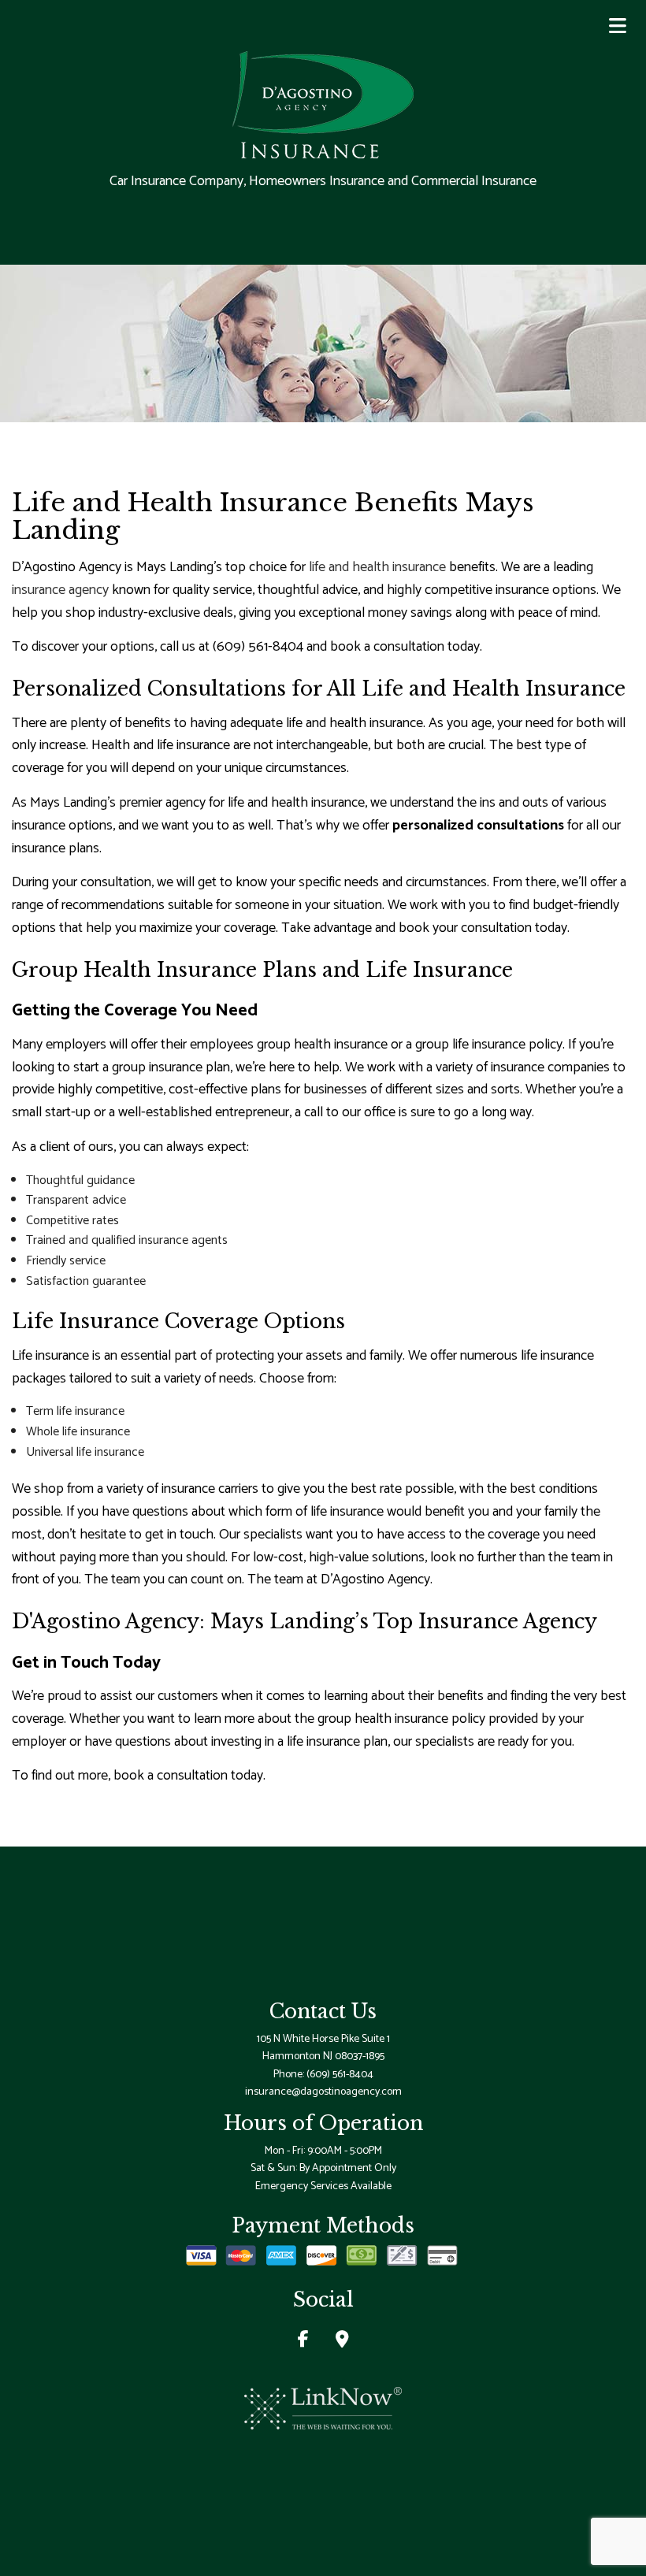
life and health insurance (377, 567)
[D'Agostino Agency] (323, 103)
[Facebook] (303, 2342)
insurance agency (60, 590)
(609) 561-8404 (340, 2075)
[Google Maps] (342, 2342)
